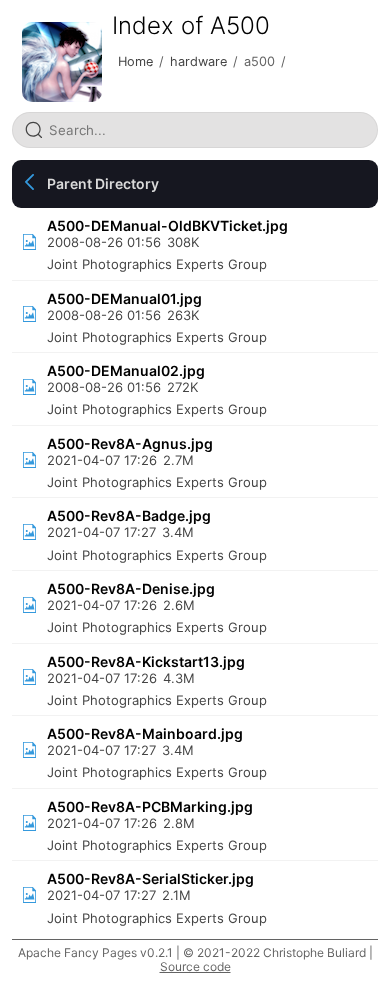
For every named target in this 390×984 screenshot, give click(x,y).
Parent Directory (103, 183)
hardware (198, 61)
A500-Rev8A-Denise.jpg (131, 588)
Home (135, 61)
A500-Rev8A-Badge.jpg (129, 515)
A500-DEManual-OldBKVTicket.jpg (167, 225)
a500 (259, 61)
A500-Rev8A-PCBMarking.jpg (150, 806)
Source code (195, 966)
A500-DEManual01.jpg (124, 298)
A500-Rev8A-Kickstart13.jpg (146, 661)
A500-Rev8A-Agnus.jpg (130, 443)
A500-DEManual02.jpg (126, 370)
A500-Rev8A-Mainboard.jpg (145, 733)
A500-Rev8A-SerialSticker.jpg (150, 878)
